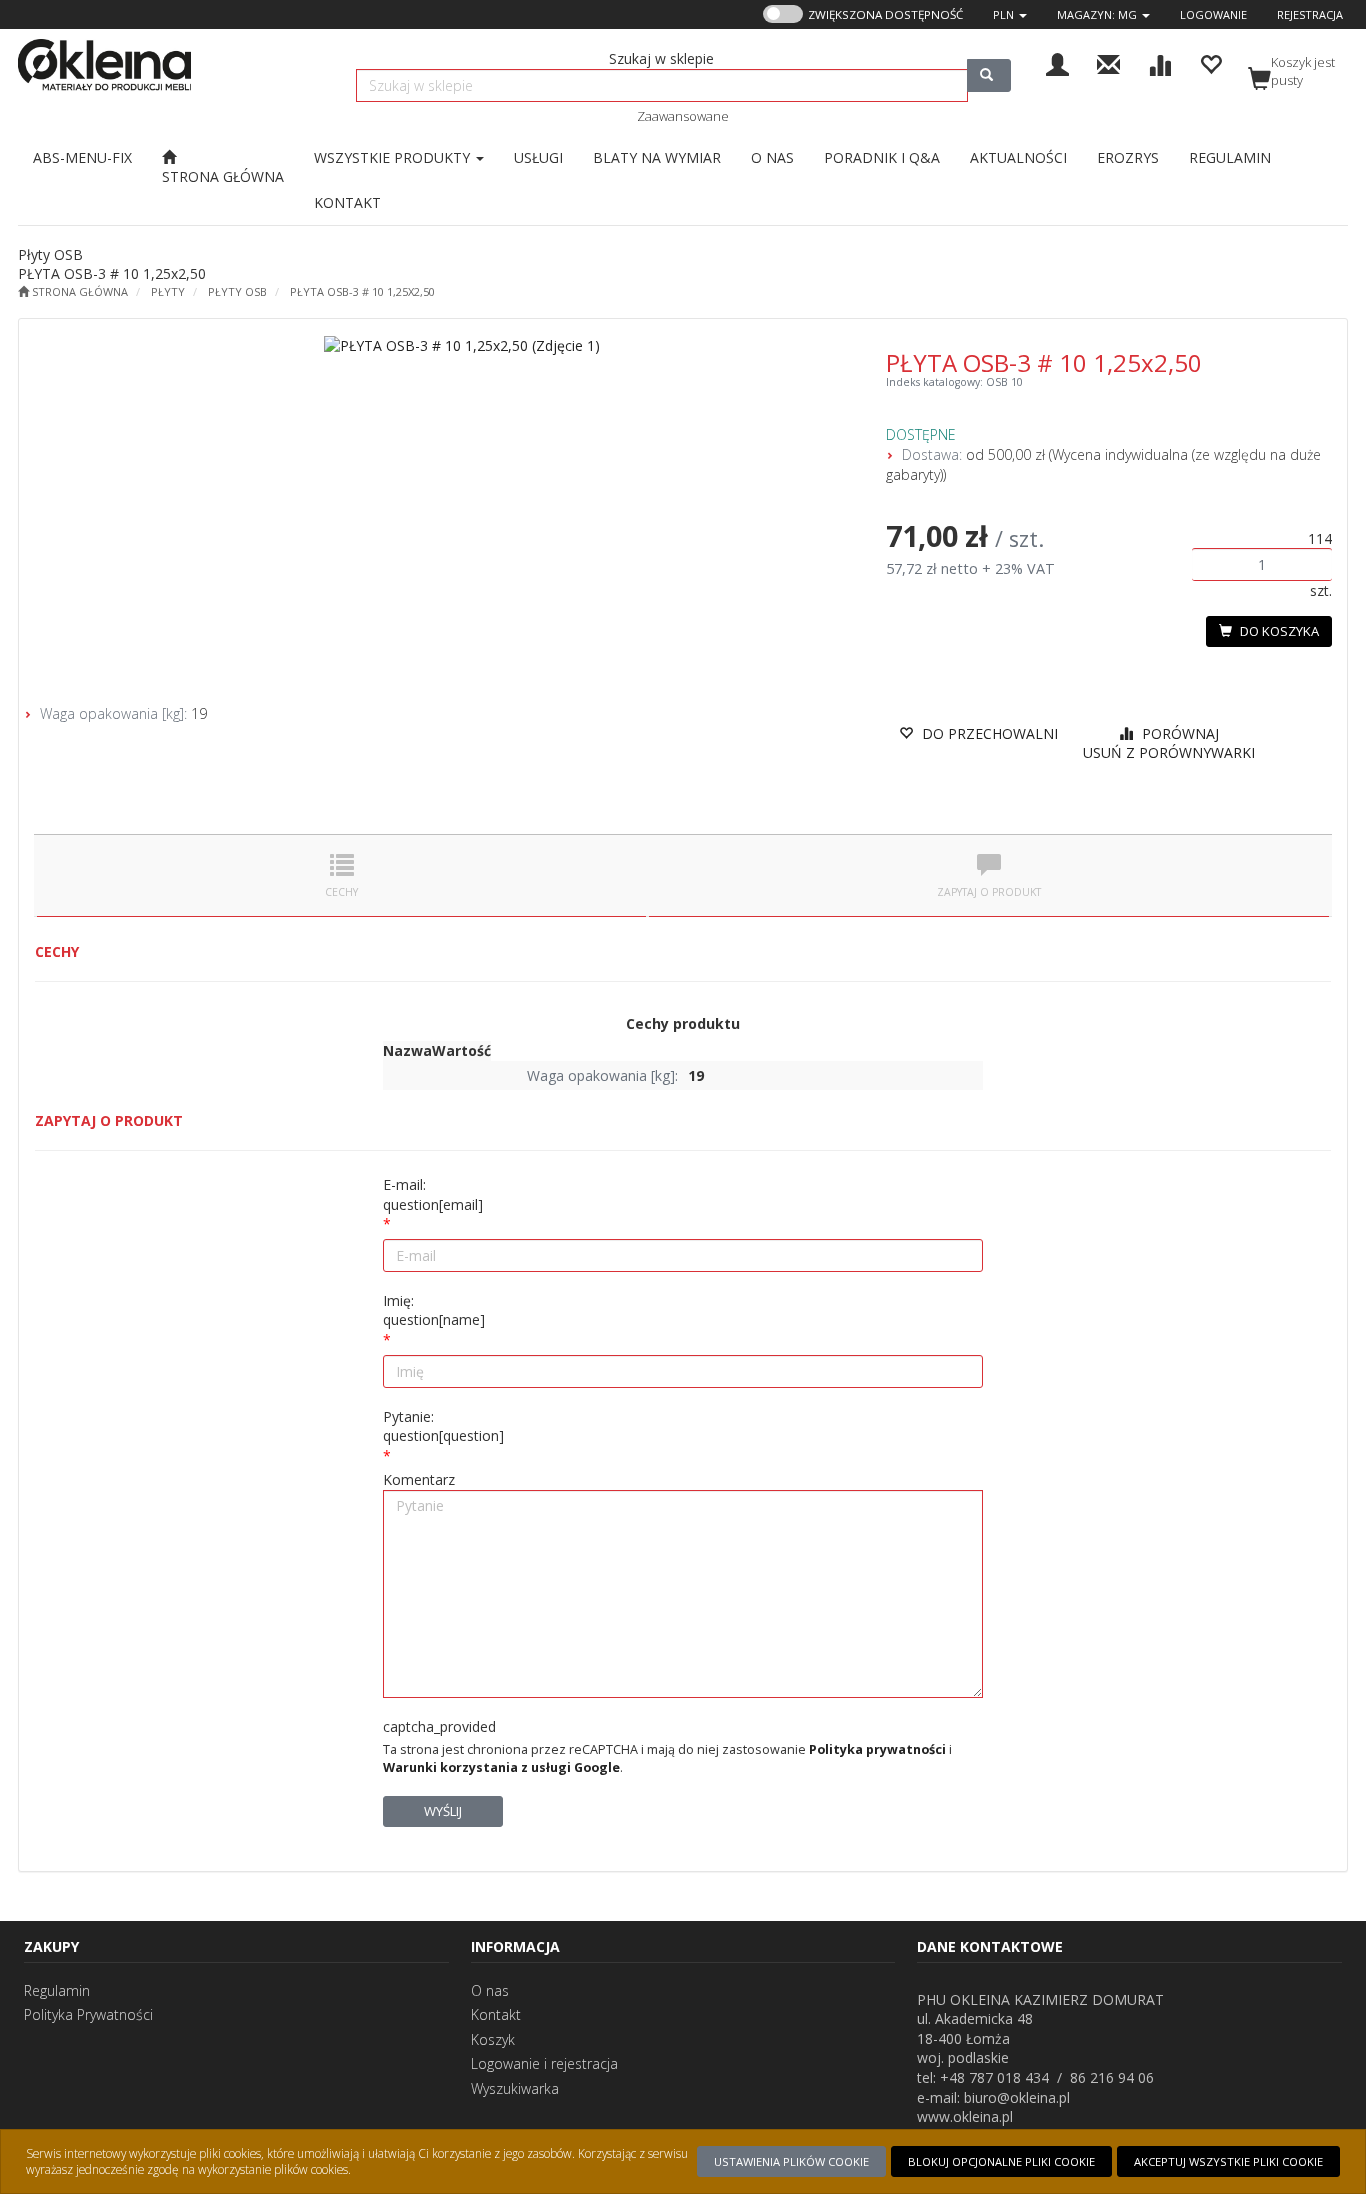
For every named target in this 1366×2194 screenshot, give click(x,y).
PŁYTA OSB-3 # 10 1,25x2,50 (362, 291)
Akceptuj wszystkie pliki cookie (1228, 2161)
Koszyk (493, 2039)
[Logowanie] (1057, 62)
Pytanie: (443, 1426)
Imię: (434, 1310)
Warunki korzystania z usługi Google (501, 1767)
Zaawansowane (683, 116)
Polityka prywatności (877, 1749)
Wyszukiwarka (515, 2088)
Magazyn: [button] (1097, 14)
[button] (1010, 14)
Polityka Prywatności (88, 2014)
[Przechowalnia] (1210, 62)
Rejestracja (1310, 14)
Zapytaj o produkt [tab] (989, 892)
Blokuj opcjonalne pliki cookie (1001, 2161)
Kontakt (496, 2014)
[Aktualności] (1108, 62)
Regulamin (57, 1990)
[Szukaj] (989, 75)
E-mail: (433, 1194)
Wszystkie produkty (394, 157)
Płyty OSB (237, 291)
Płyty (168, 291)
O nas (490, 1990)
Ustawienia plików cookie (791, 2161)
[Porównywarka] (1159, 62)
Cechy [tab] (341, 892)
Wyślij (443, 1811)
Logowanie (1213, 14)
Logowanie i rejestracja (544, 2063)
